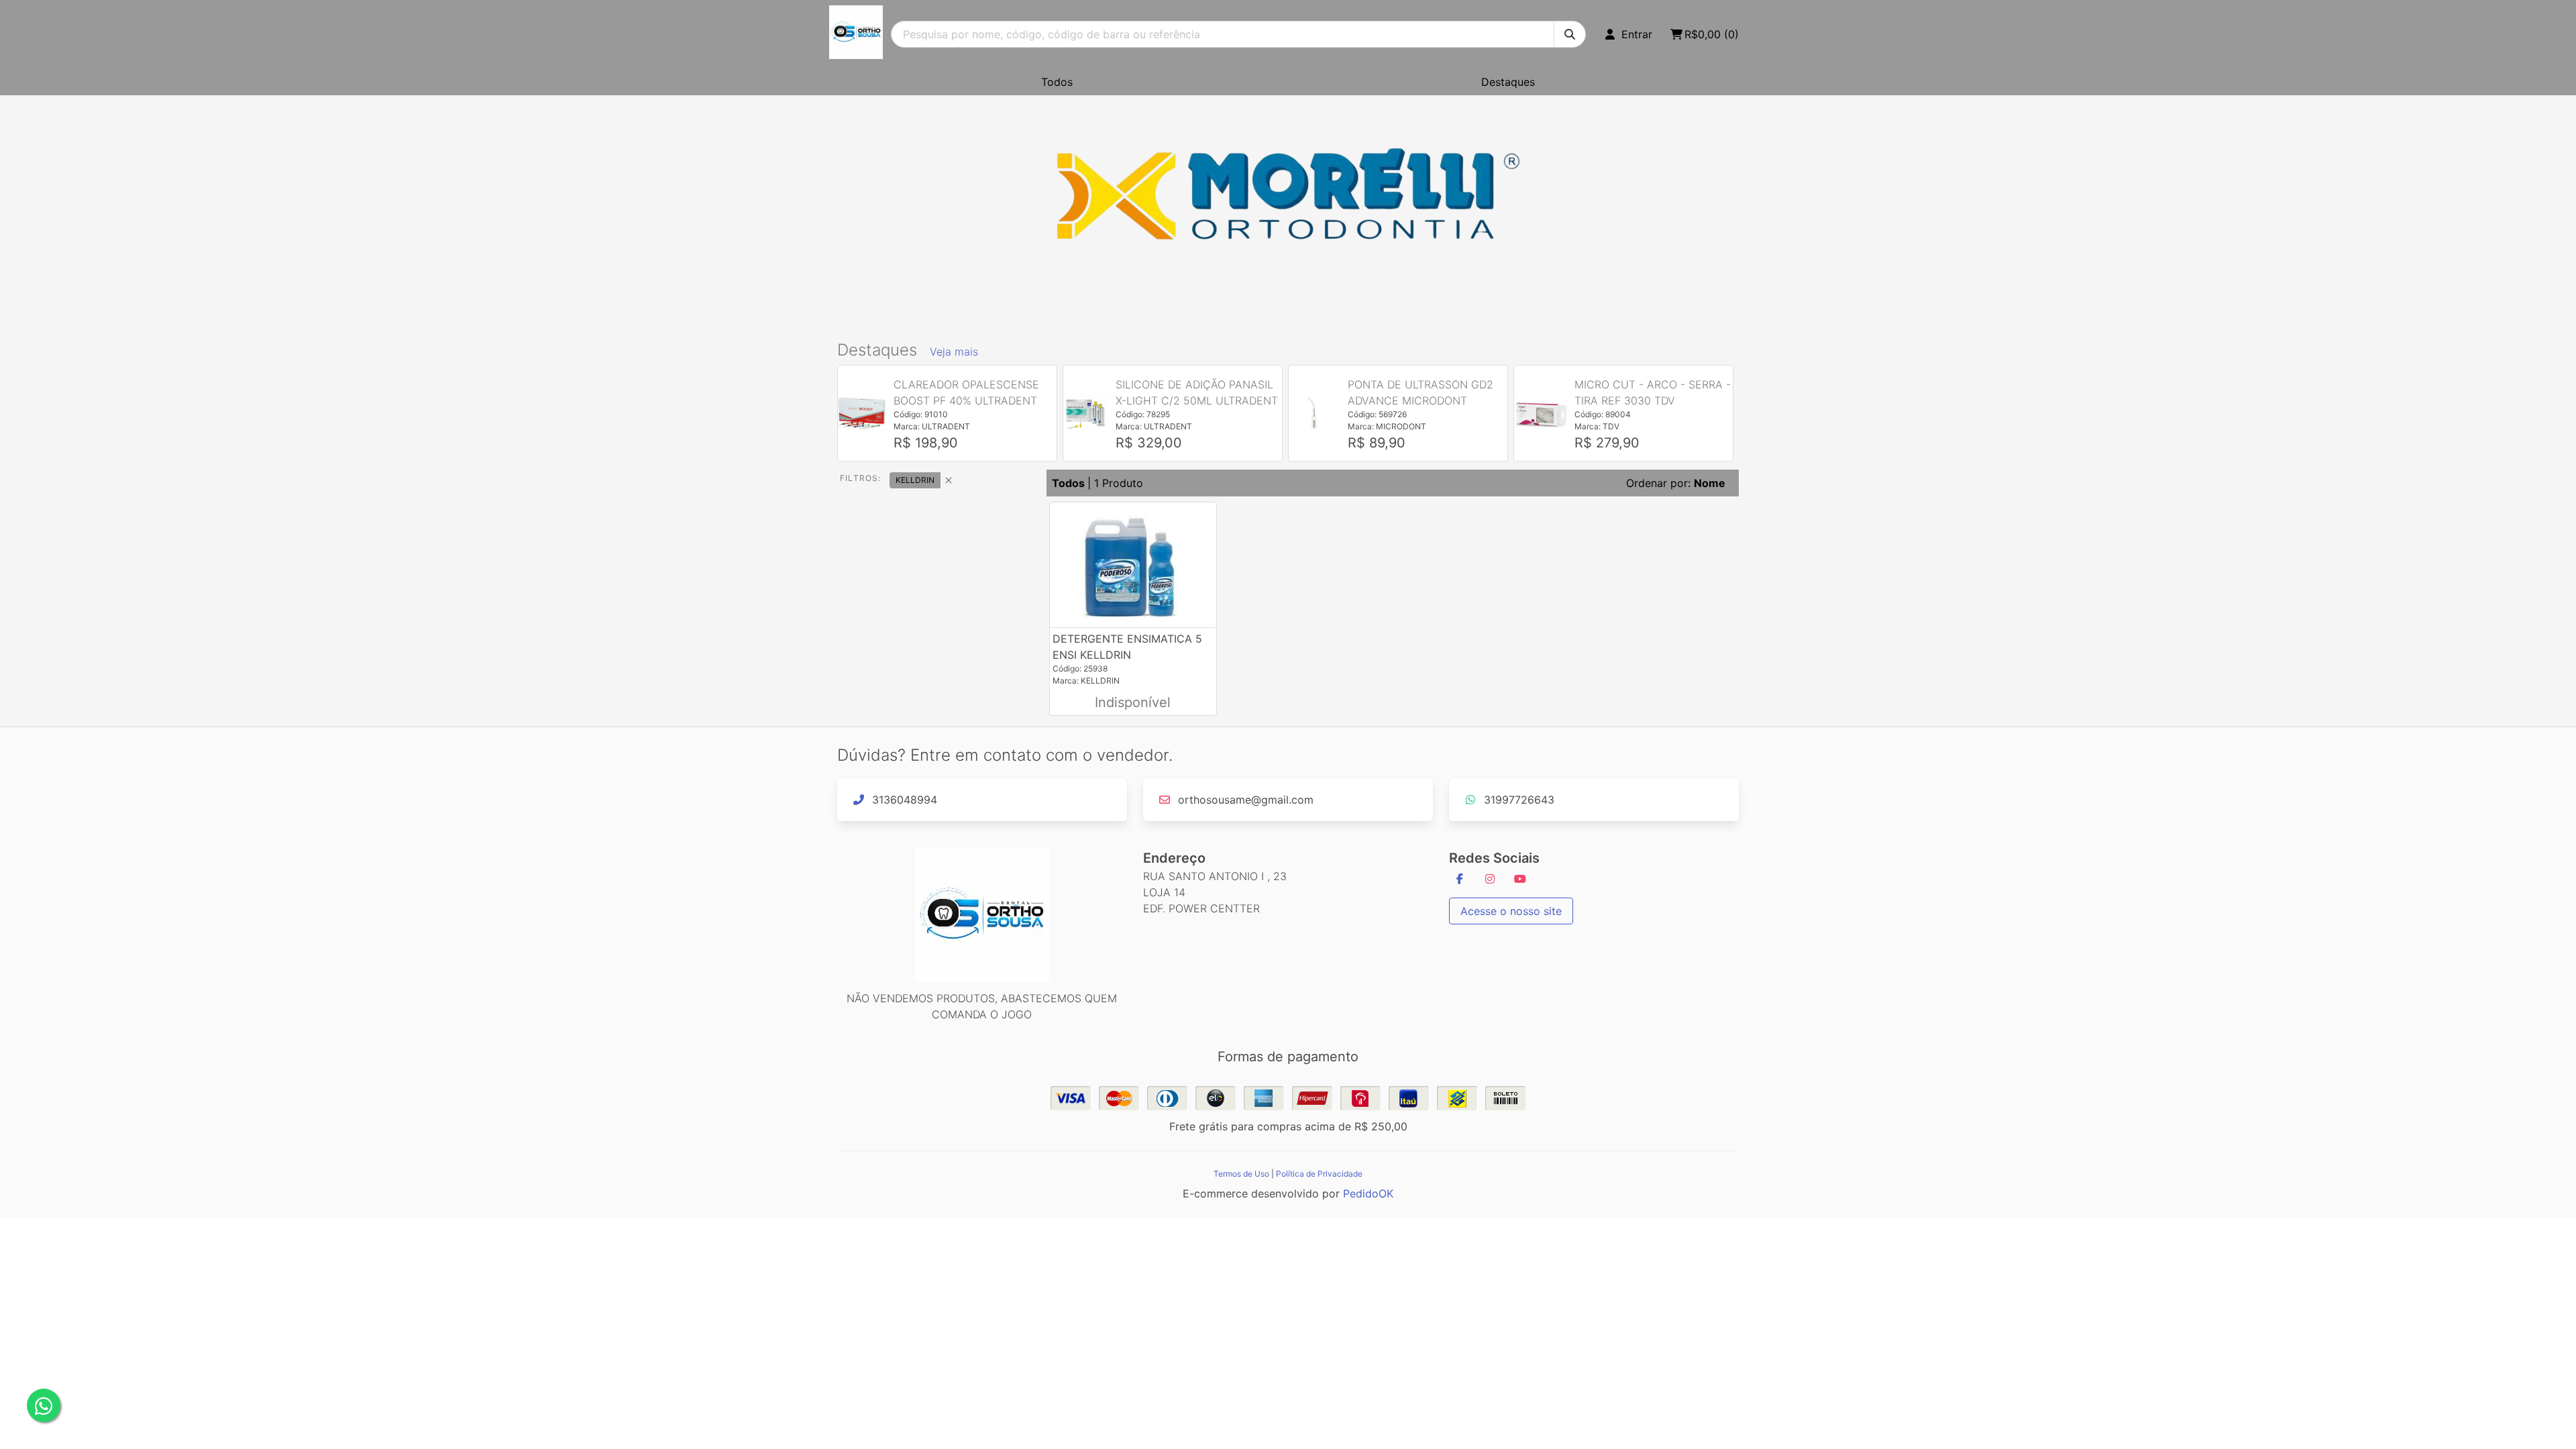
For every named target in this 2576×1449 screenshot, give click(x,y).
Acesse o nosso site (1511, 911)
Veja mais (954, 352)
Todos (1057, 82)
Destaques (1508, 82)
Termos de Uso (1241, 1174)
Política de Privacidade (1319, 1174)
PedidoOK (1368, 1193)
